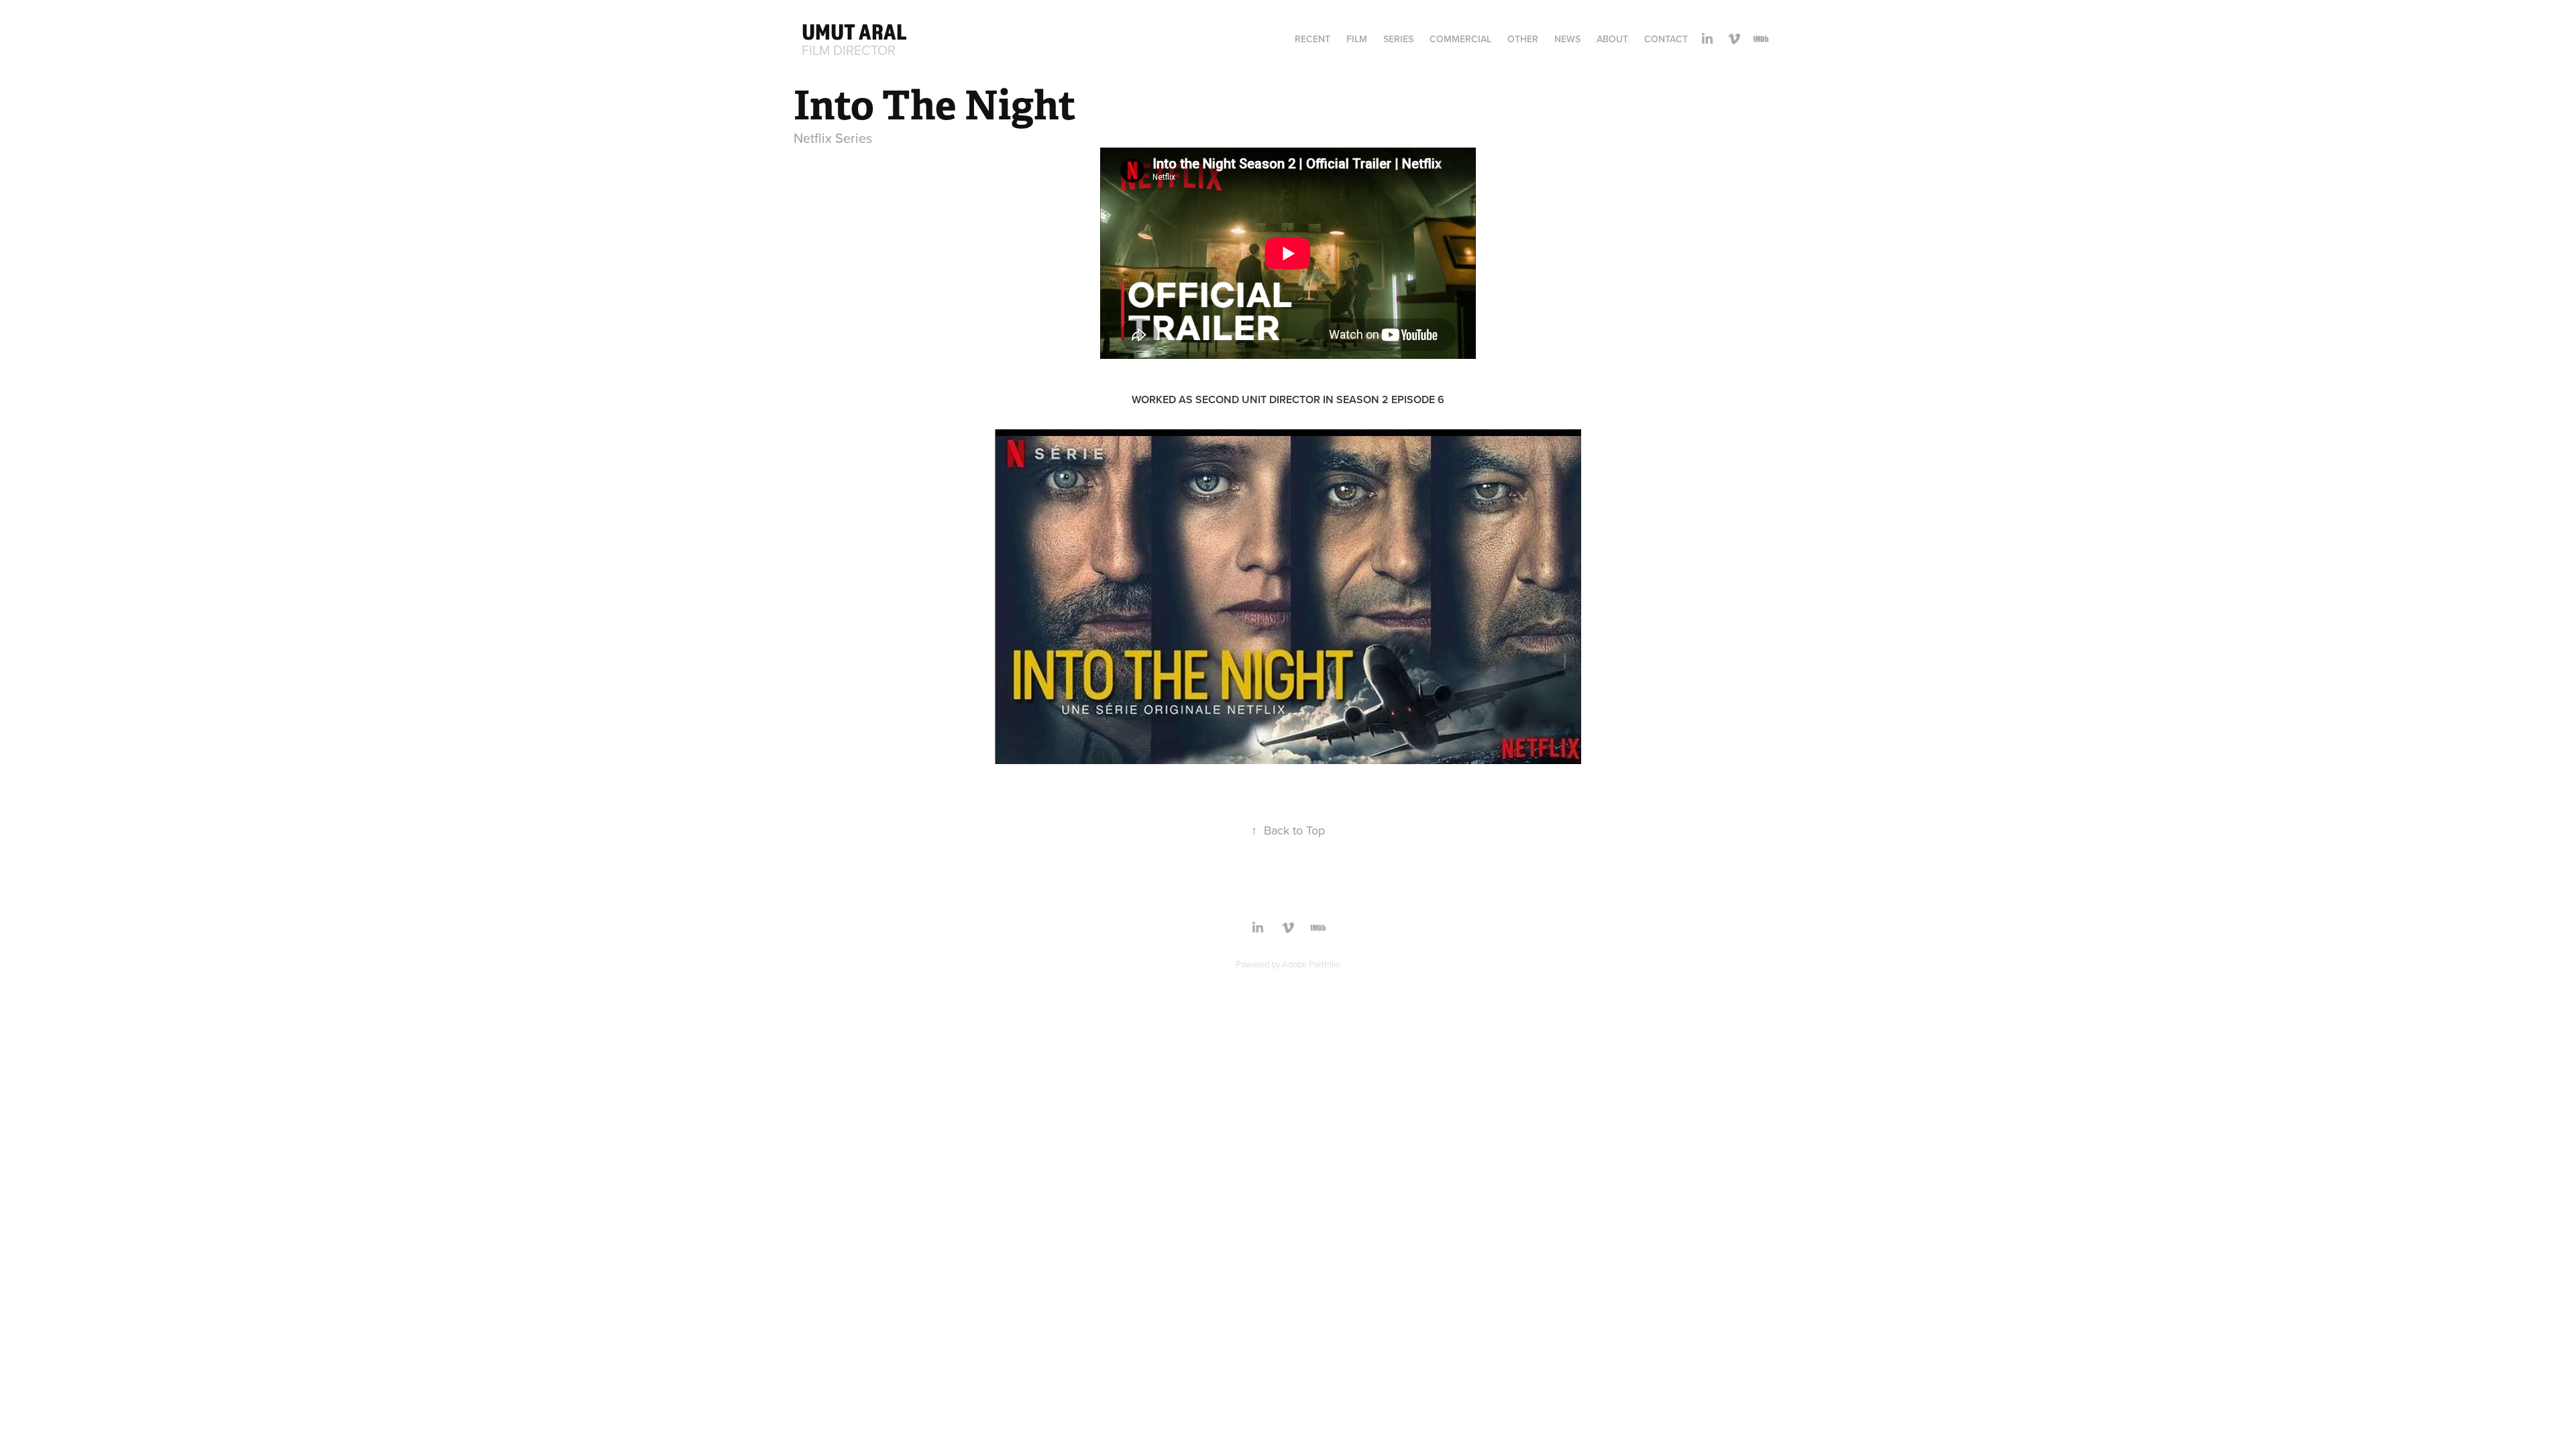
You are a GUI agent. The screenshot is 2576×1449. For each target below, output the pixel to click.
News (1567, 39)
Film (1357, 39)
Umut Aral (854, 32)
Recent (1312, 39)
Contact (1666, 39)
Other (1523, 39)
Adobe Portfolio (1311, 964)
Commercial (1460, 39)
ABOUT (1612, 39)
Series (1398, 39)
